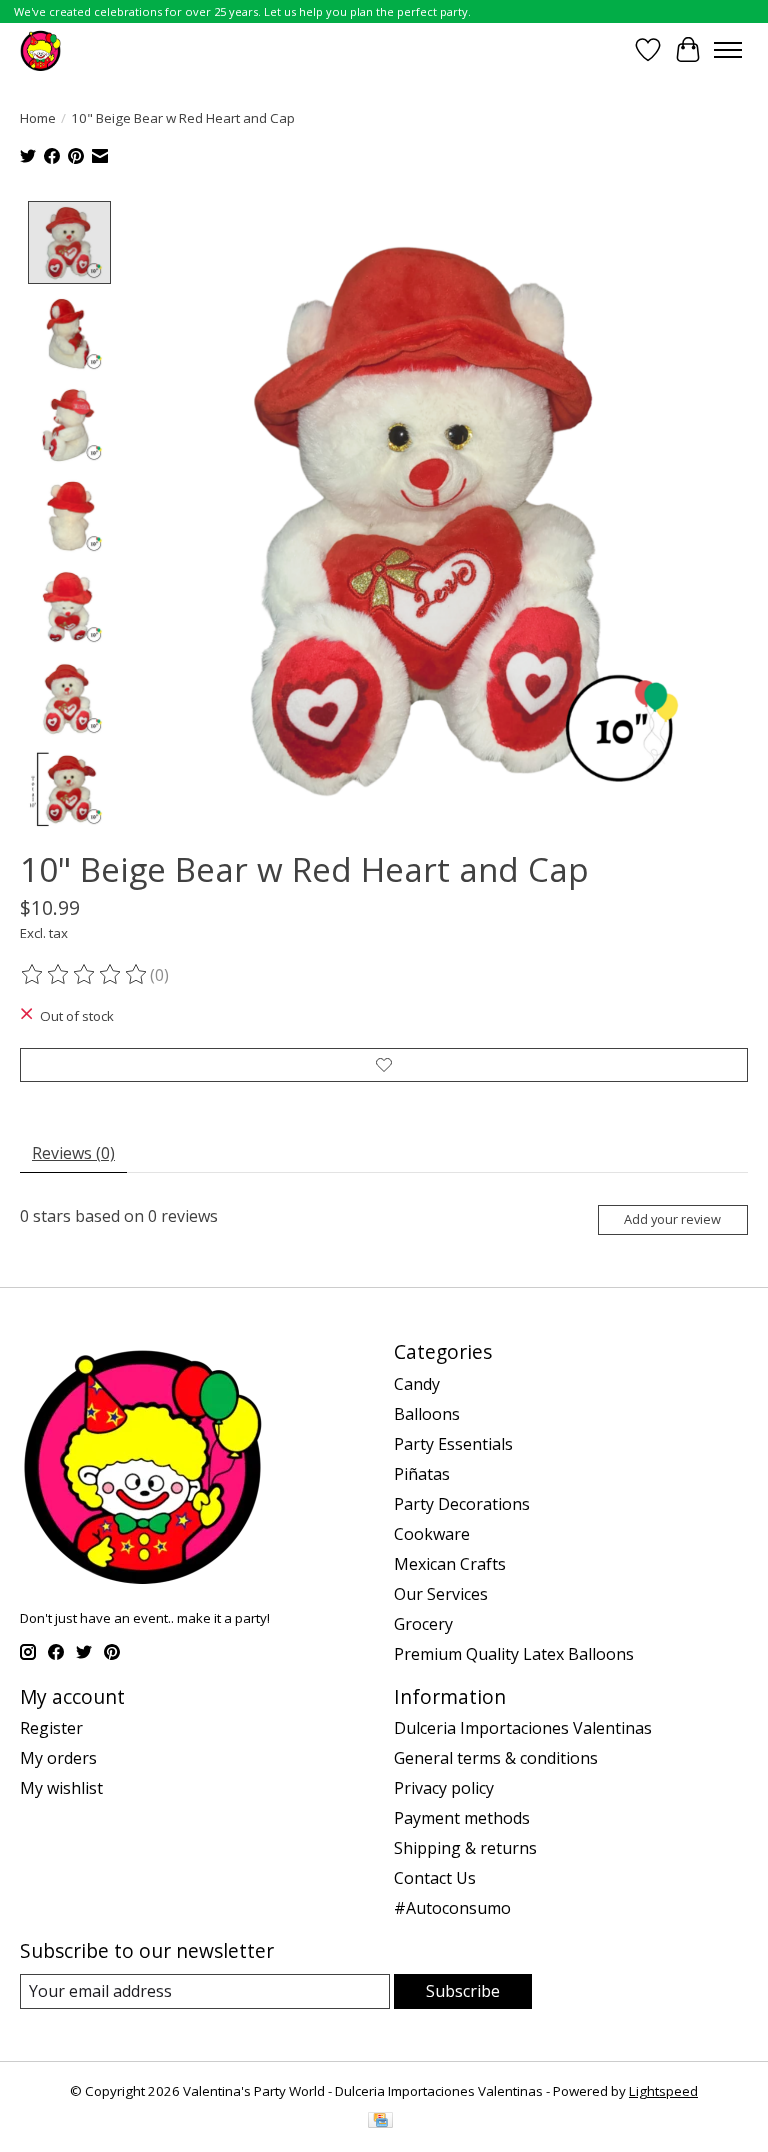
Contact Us (435, 1878)
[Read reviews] (85, 975)
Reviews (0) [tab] (73, 1153)
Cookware (432, 1534)
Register (51, 1728)
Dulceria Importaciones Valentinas (523, 1728)
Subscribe (463, 1991)
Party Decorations (462, 1504)
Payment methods (462, 1818)
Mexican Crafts (450, 1564)
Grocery (423, 1624)
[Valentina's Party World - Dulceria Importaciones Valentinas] (40, 49)
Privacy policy (444, 1788)
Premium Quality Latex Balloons (514, 1654)
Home (38, 118)
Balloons (427, 1414)
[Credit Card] (380, 2122)
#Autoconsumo (452, 1908)
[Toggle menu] (728, 50)
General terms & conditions (496, 1758)
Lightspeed (663, 2091)
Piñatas (422, 1474)
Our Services (441, 1594)
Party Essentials (453, 1444)
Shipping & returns (465, 1848)
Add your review (672, 1219)
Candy (417, 1384)
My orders (58, 1758)
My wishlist (61, 1788)
